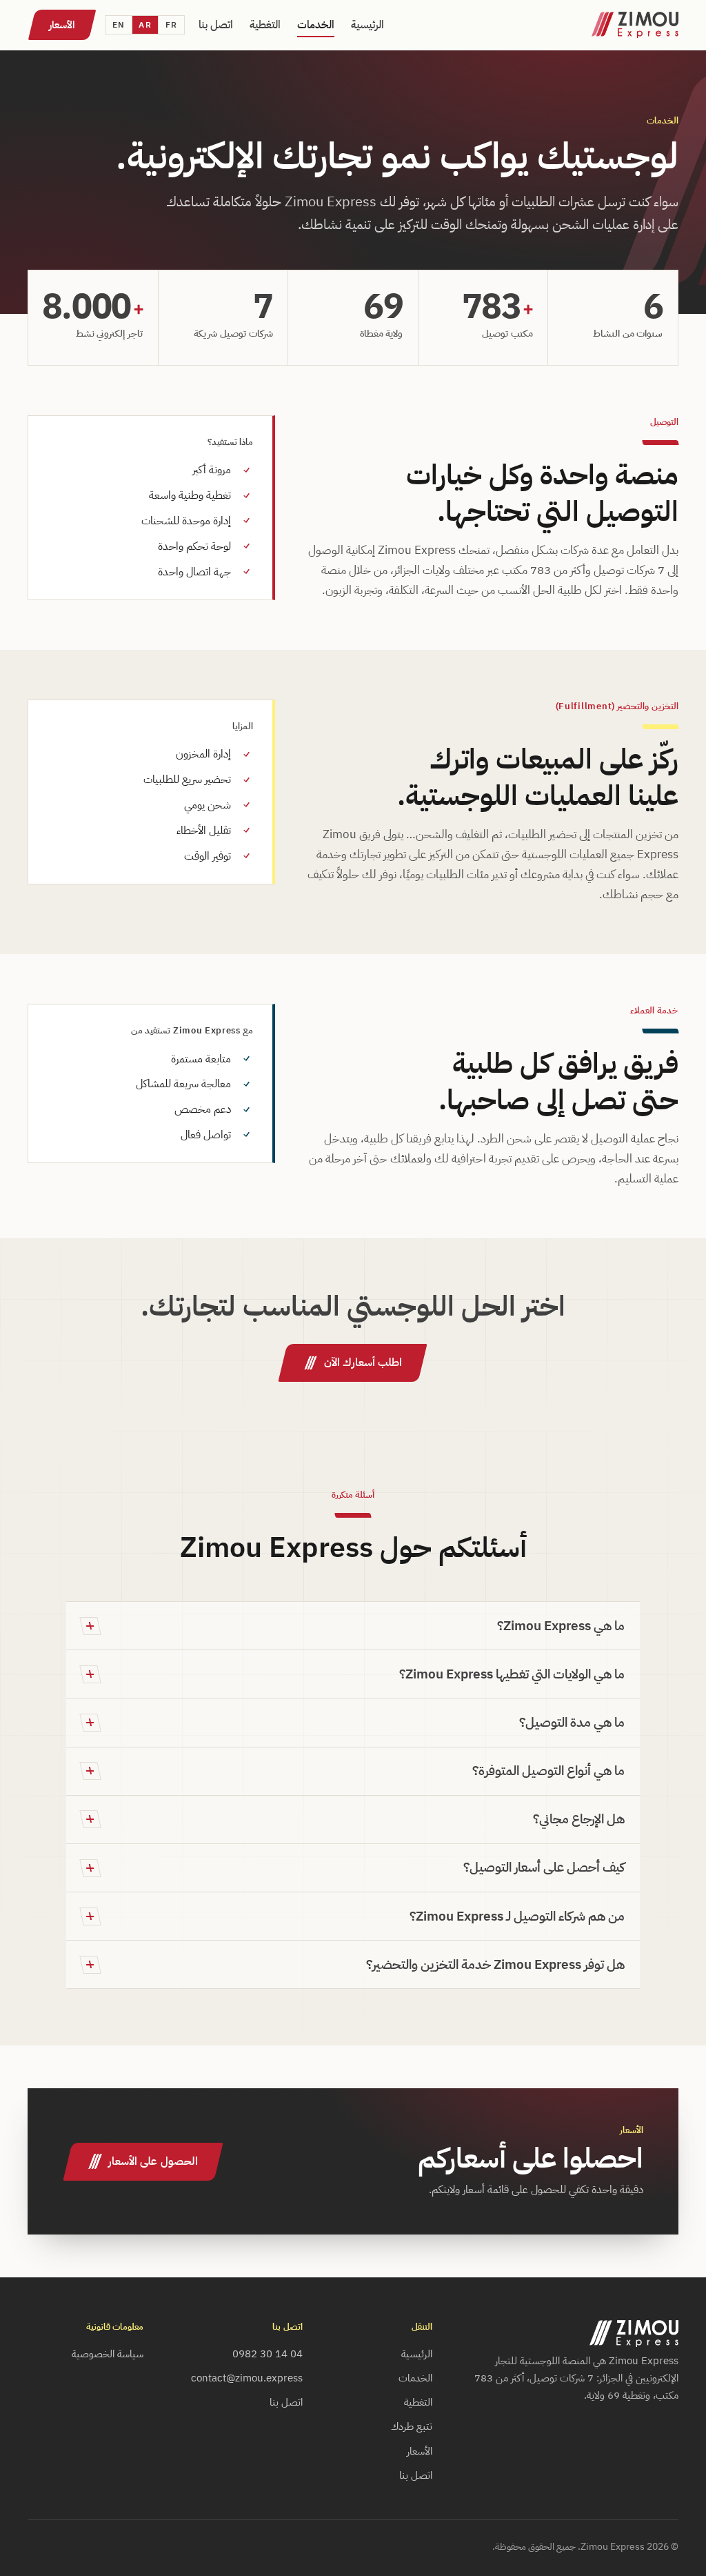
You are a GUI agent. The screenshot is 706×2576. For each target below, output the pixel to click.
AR (145, 24)
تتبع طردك (412, 2426)
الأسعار (62, 25)
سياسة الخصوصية (108, 2354)
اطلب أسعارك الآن (363, 1362)
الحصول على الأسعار (153, 2161)
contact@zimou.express (247, 2378)
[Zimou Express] (635, 25)
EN (119, 24)
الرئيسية (367, 25)
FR (171, 24)
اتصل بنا (216, 25)
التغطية (265, 25)
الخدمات (316, 25)
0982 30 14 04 (268, 2354)
